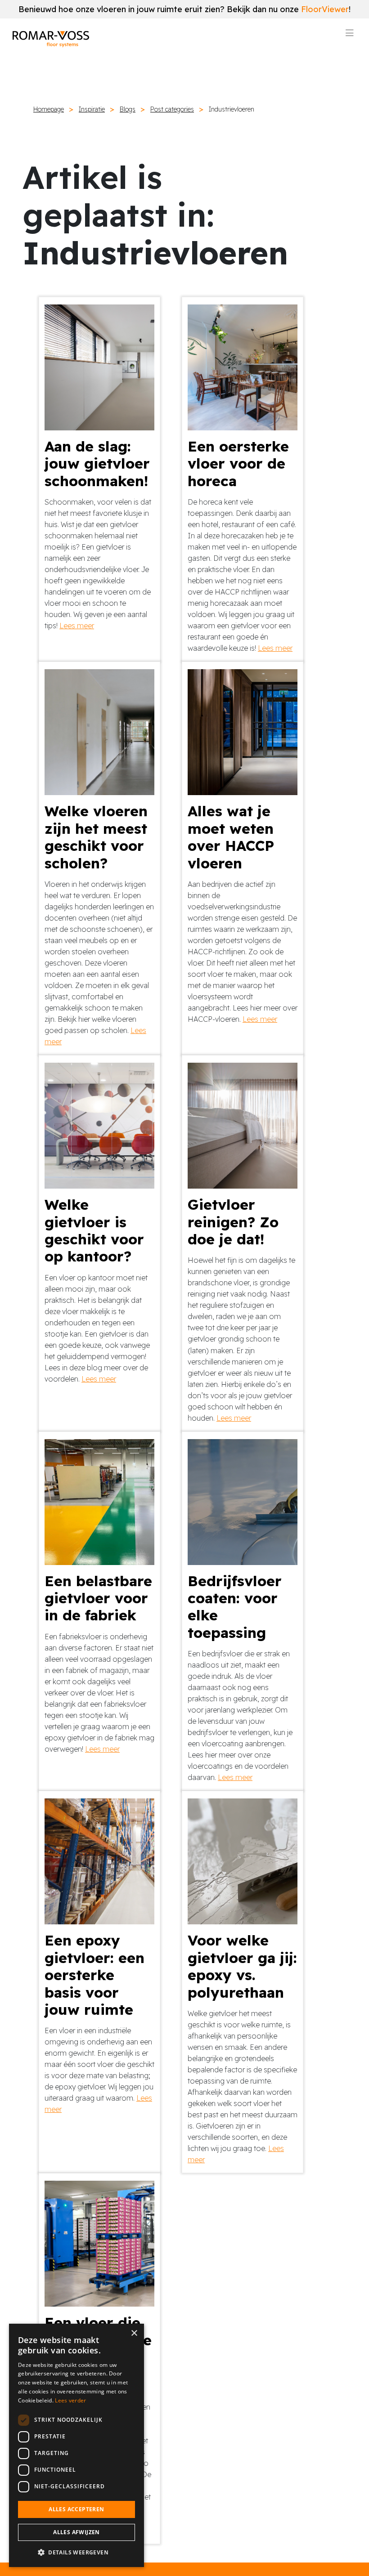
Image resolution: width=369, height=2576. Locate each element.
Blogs (128, 109)
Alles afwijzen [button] (76, 2532)
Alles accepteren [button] (76, 2509)
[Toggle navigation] (350, 36)
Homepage (49, 109)
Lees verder (70, 2400)
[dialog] (76, 2445)
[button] (76, 2552)
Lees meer (77, 626)
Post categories (172, 109)
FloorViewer (325, 9)
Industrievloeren (232, 109)
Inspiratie (92, 109)
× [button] (134, 2333)
